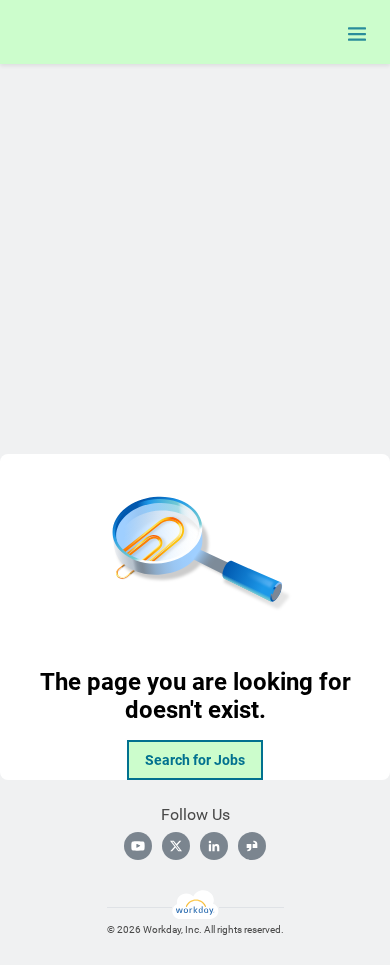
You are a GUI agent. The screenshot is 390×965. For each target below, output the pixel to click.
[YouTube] (138, 846)
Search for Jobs (195, 760)
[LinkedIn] (214, 846)
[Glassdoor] (252, 846)
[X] (176, 846)
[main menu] (357, 34)
